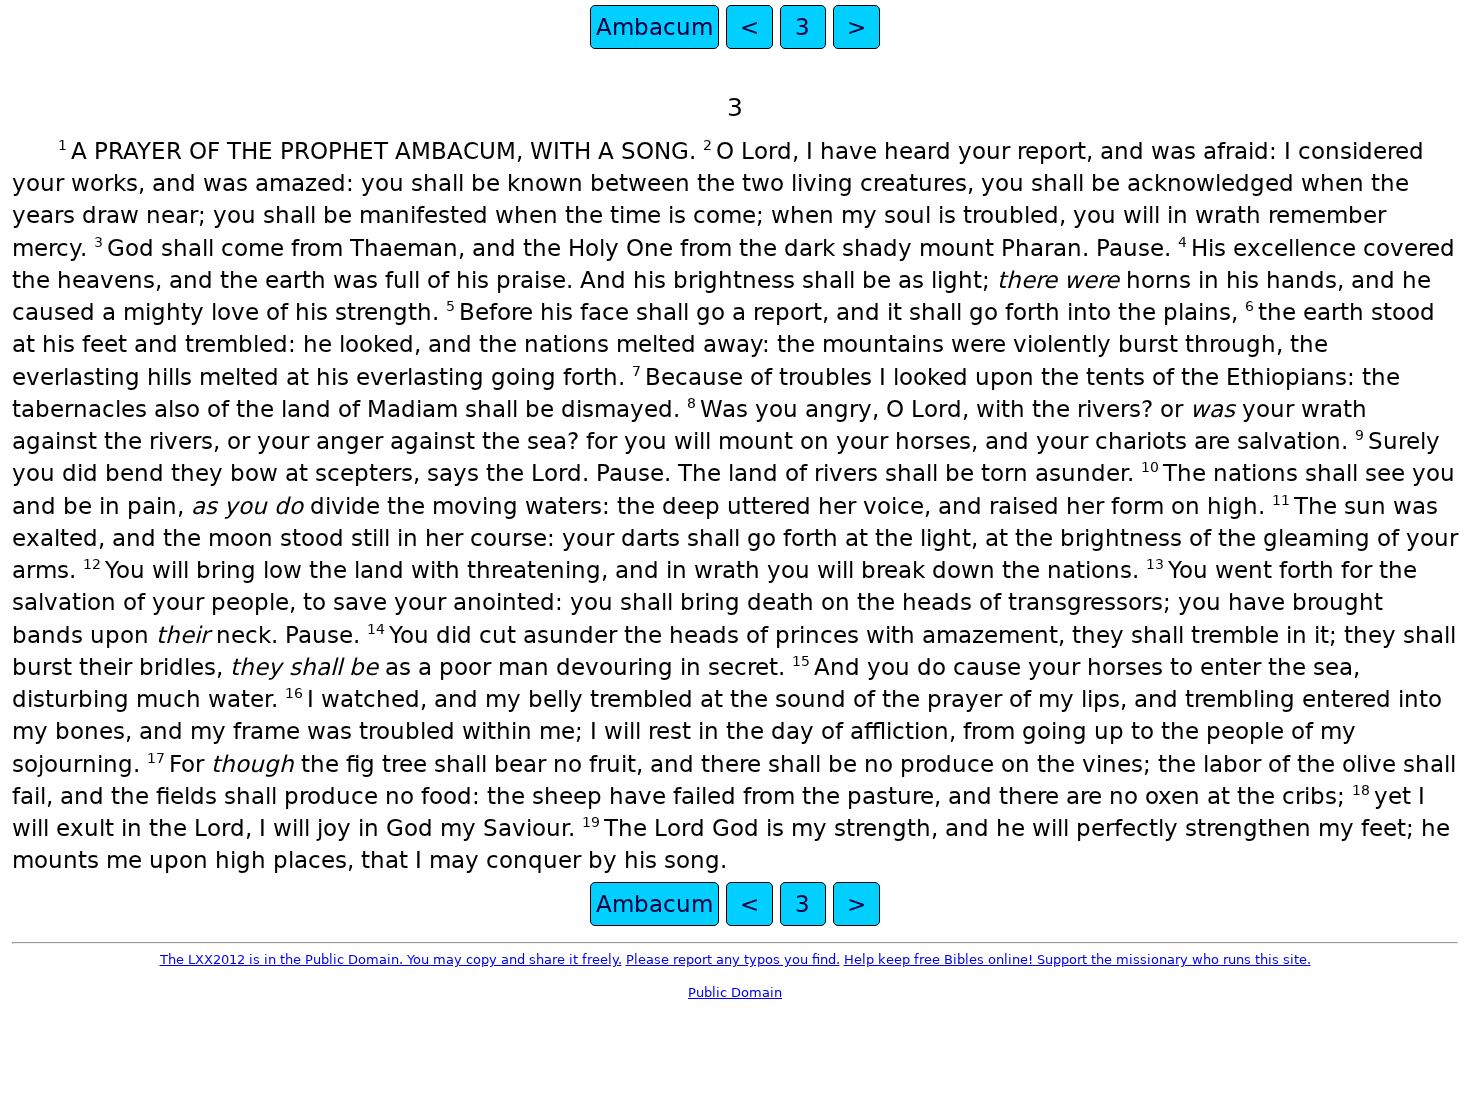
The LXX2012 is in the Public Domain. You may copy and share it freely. (391, 959)
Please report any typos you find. (733, 959)
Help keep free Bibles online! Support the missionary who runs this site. (1077, 959)
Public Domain (735, 992)
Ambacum (654, 27)
